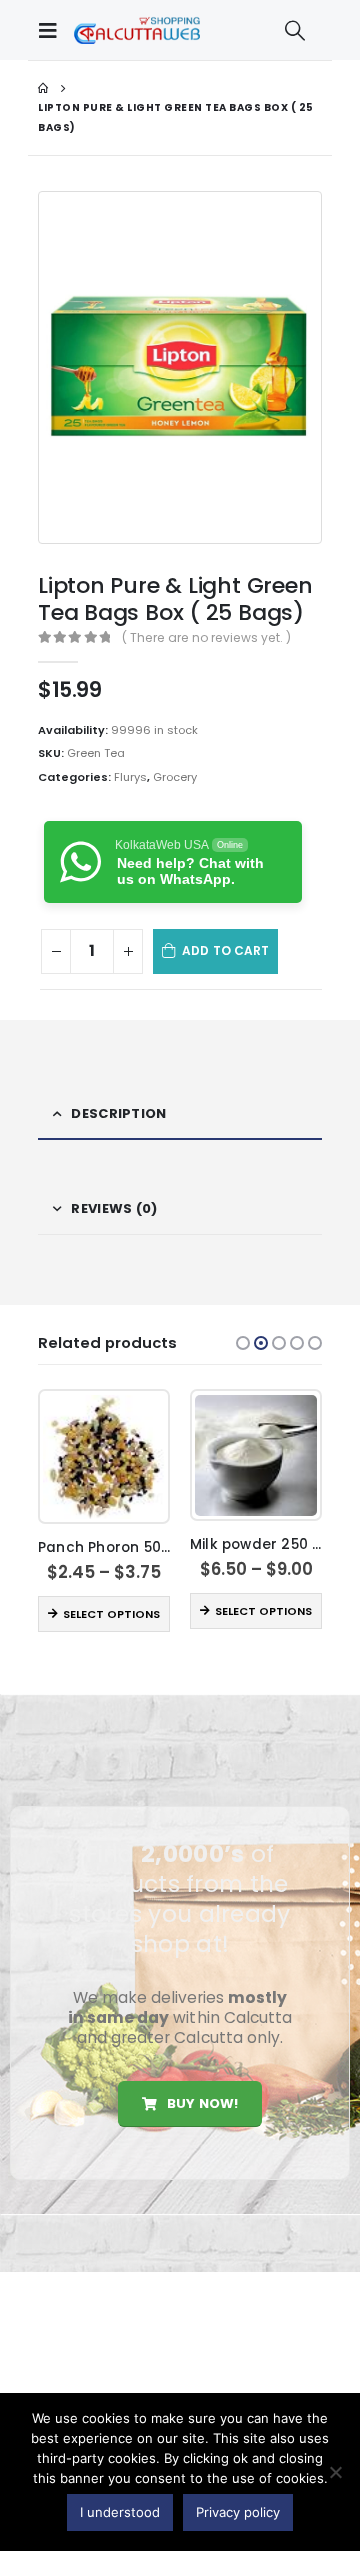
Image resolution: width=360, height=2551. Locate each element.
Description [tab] (118, 1113)
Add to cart (225, 950)
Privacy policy (238, 2512)
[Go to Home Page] (43, 88)
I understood (120, 2512)
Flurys (130, 777)
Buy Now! (201, 2103)
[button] (243, 1343)
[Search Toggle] (295, 30)
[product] (103, 1457)
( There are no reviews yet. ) (206, 637)
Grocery (175, 777)
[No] (335, 2472)
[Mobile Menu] (53, 30)
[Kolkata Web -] (137, 30)
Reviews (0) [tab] (114, 1208)
